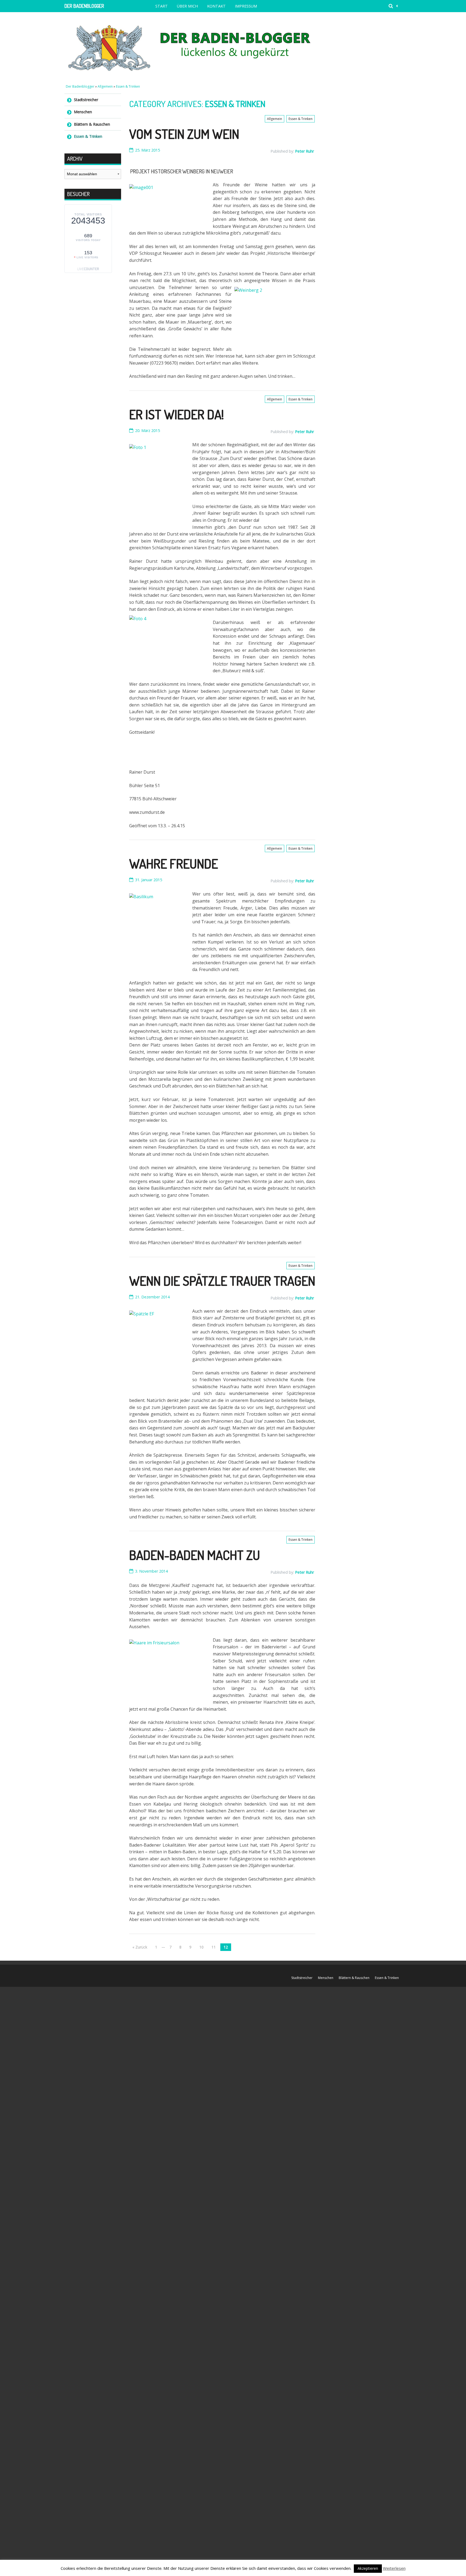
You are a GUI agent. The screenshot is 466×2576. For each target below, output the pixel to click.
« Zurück (140, 1947)
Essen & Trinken (128, 86)
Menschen (83, 112)
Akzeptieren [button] (368, 2568)
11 (214, 1947)
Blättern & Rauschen (92, 124)
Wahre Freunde (174, 863)
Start (162, 6)
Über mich (187, 6)
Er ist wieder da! (177, 414)
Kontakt (216, 6)
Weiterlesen (394, 2568)
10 (201, 1947)
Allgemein (105, 86)
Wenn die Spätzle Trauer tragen (222, 1281)
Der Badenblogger (84, 6)
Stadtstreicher (86, 100)
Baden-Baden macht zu (195, 1555)
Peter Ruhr (304, 151)
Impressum (246, 6)
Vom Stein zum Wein (184, 134)
